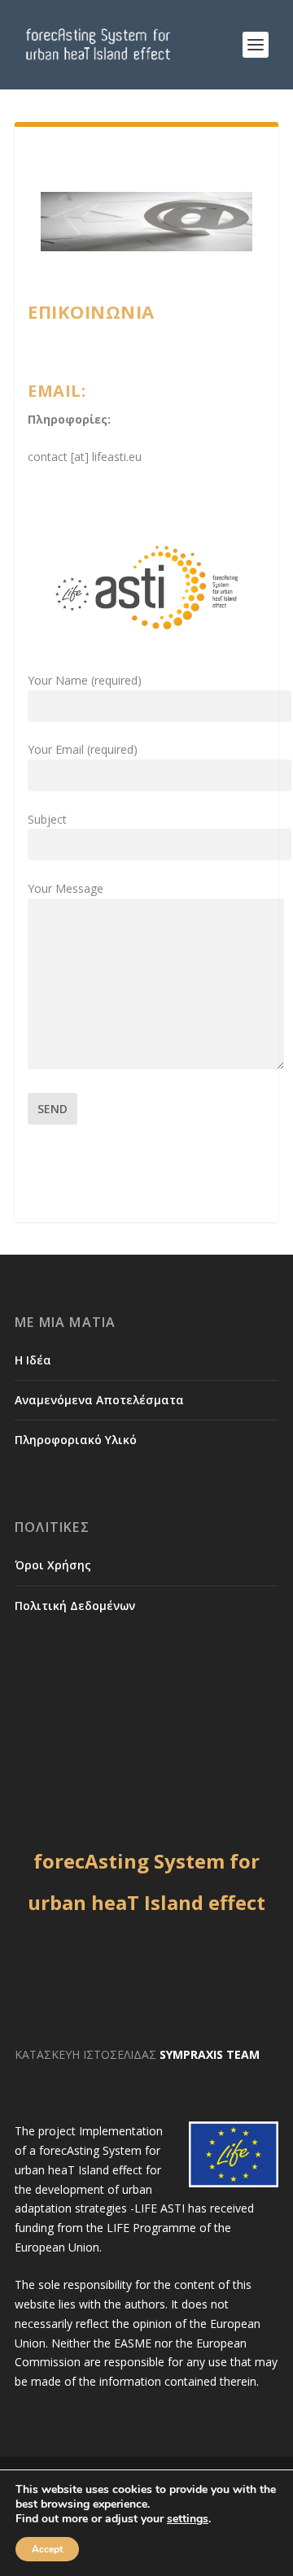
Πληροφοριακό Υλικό (76, 1440)
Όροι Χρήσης (53, 1565)
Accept (47, 2549)
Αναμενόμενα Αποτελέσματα (99, 1400)
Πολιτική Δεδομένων (75, 1606)
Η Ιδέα (33, 1360)
